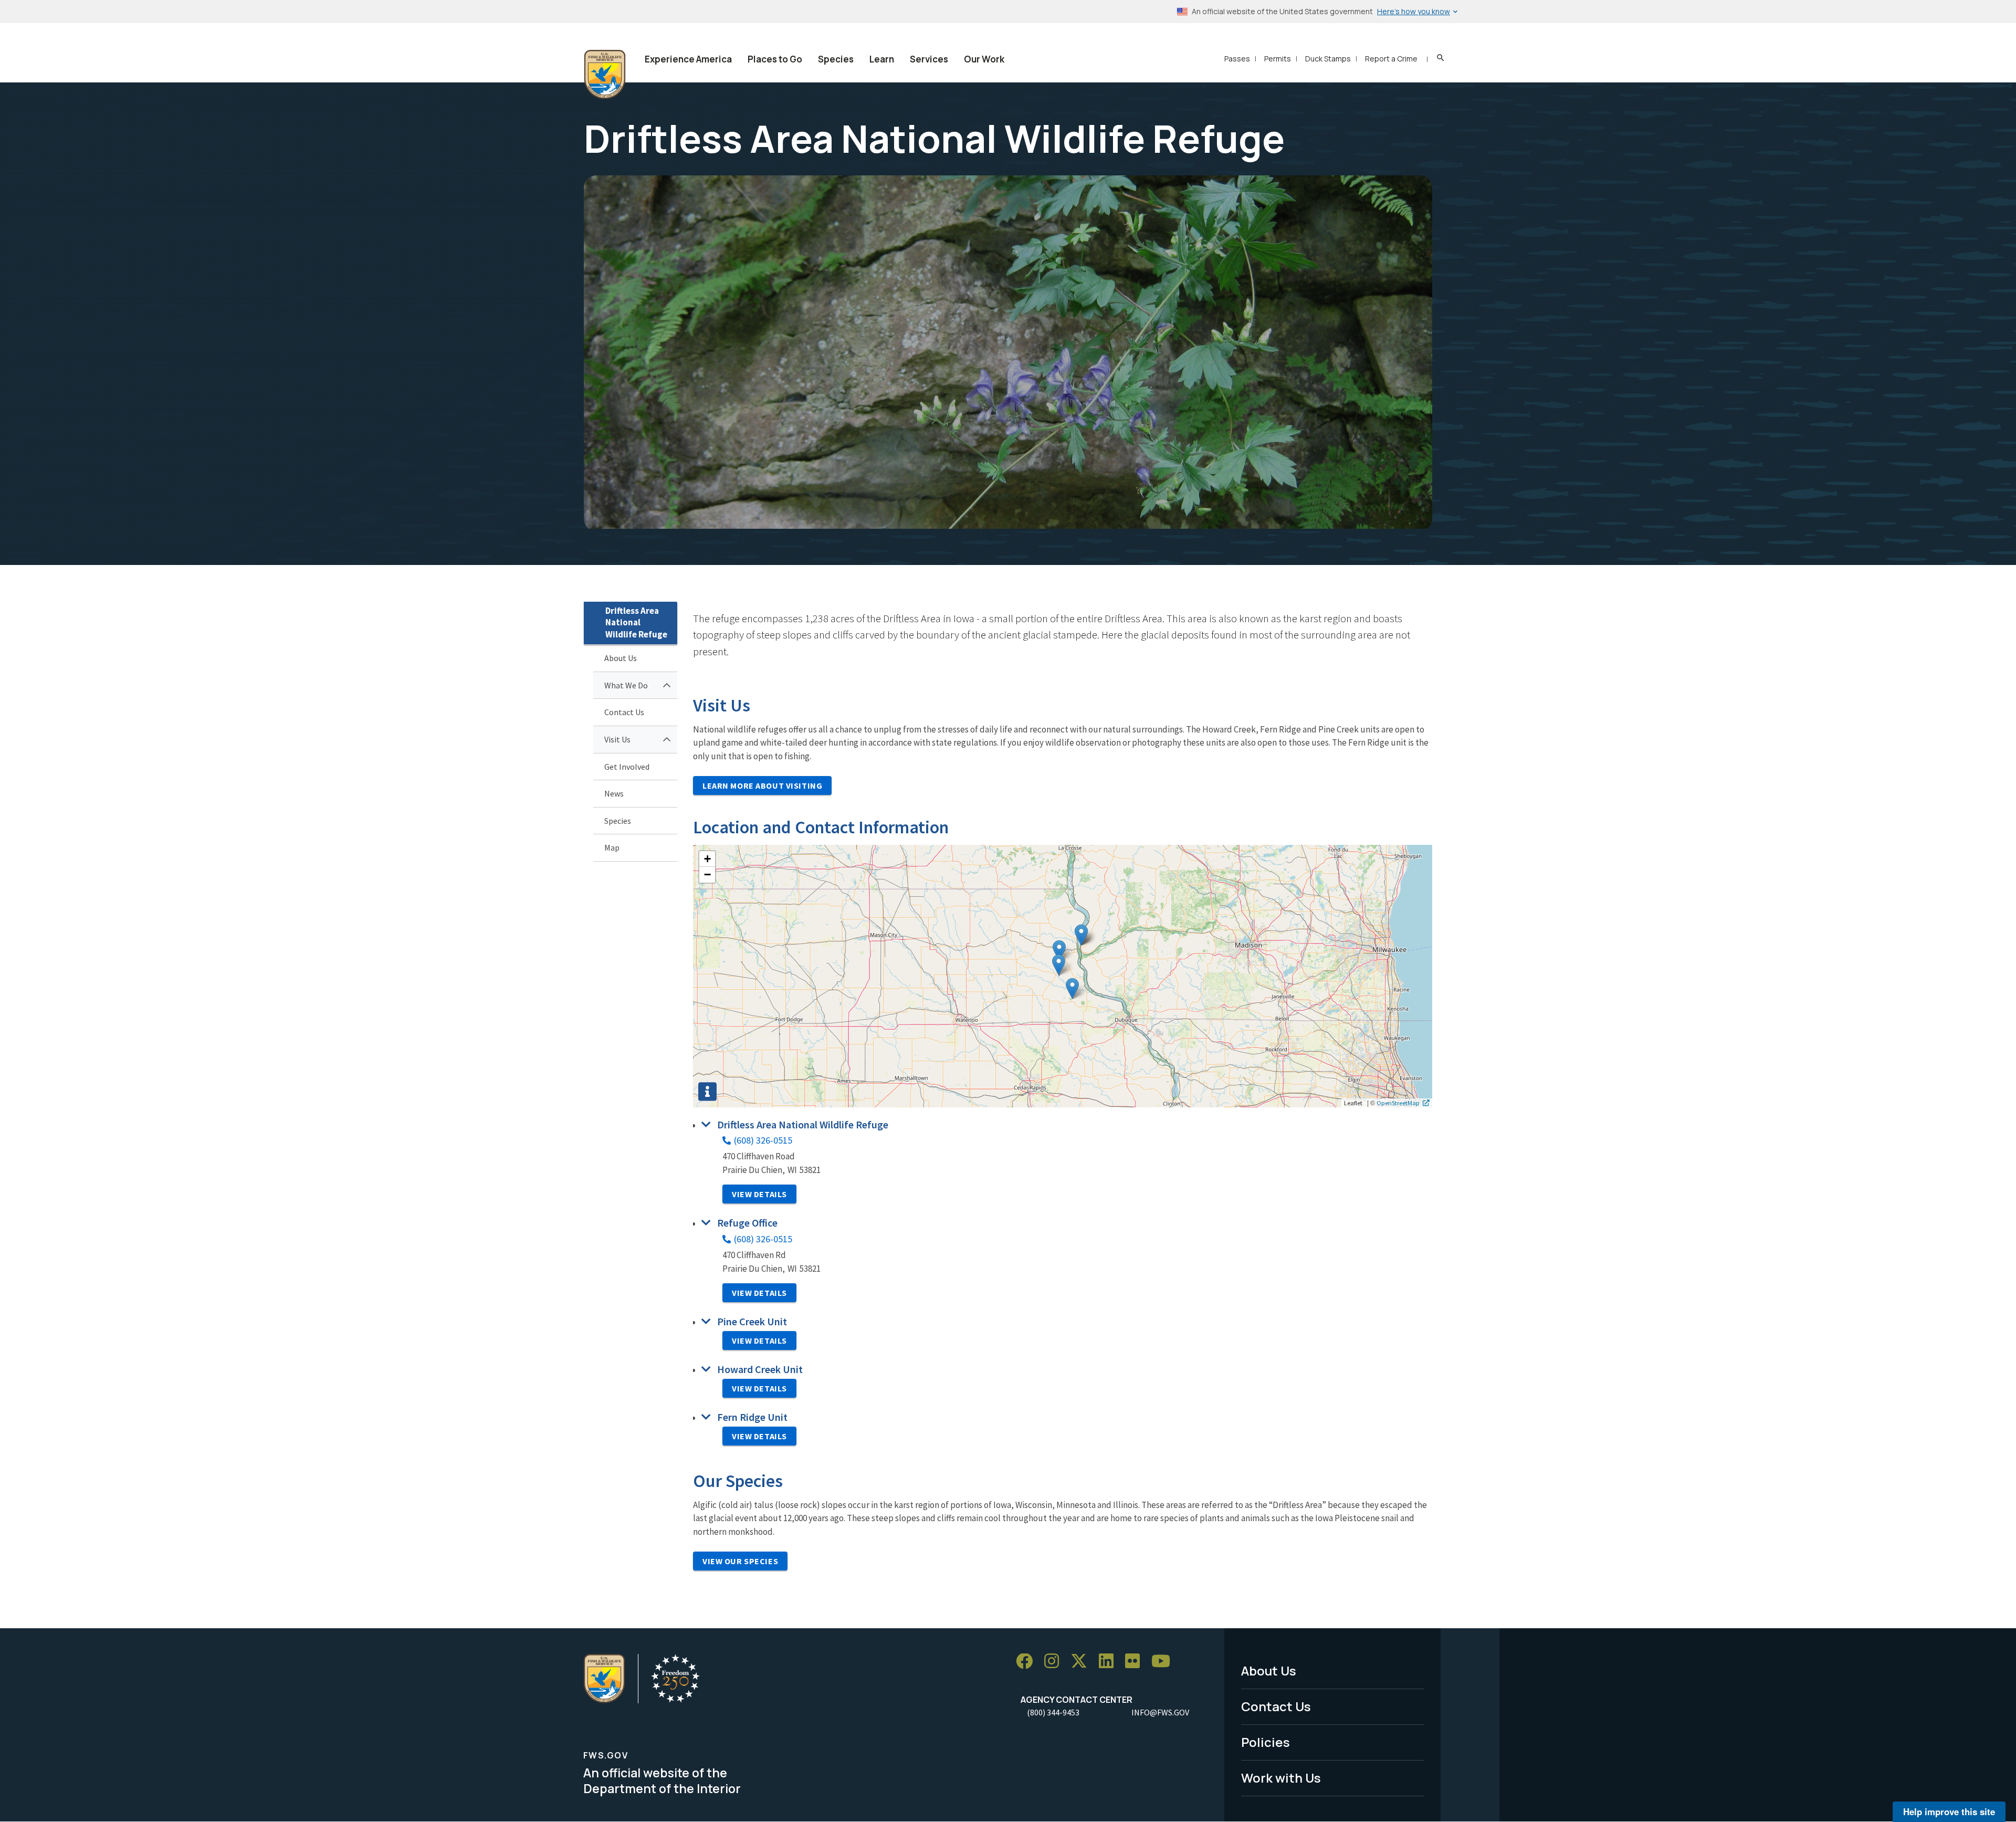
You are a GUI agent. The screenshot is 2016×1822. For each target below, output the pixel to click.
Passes (1237, 59)
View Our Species (740, 1561)
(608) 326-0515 (763, 1140)
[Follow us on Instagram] (1055, 1662)
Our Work (984, 59)
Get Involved (627, 767)
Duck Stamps (1328, 59)
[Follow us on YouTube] (1164, 1662)
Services (929, 59)
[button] (1081, 935)
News (614, 793)
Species (836, 59)
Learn (882, 59)
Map (612, 847)
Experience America (688, 59)
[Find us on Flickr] (1136, 1662)
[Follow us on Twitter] (1083, 1662)
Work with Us (1281, 1778)
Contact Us (624, 712)
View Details (759, 1194)
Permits (1278, 59)
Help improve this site (1949, 1811)
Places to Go (775, 59)
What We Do (626, 685)
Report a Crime (1391, 59)
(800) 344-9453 (1053, 1712)
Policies (1266, 1742)
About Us (621, 658)
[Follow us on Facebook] (1028, 1662)
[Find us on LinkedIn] (1110, 1662)
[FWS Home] (605, 75)
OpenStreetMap (1398, 1103)
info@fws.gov (1160, 1712)
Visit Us (617, 739)
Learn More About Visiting (762, 786)
